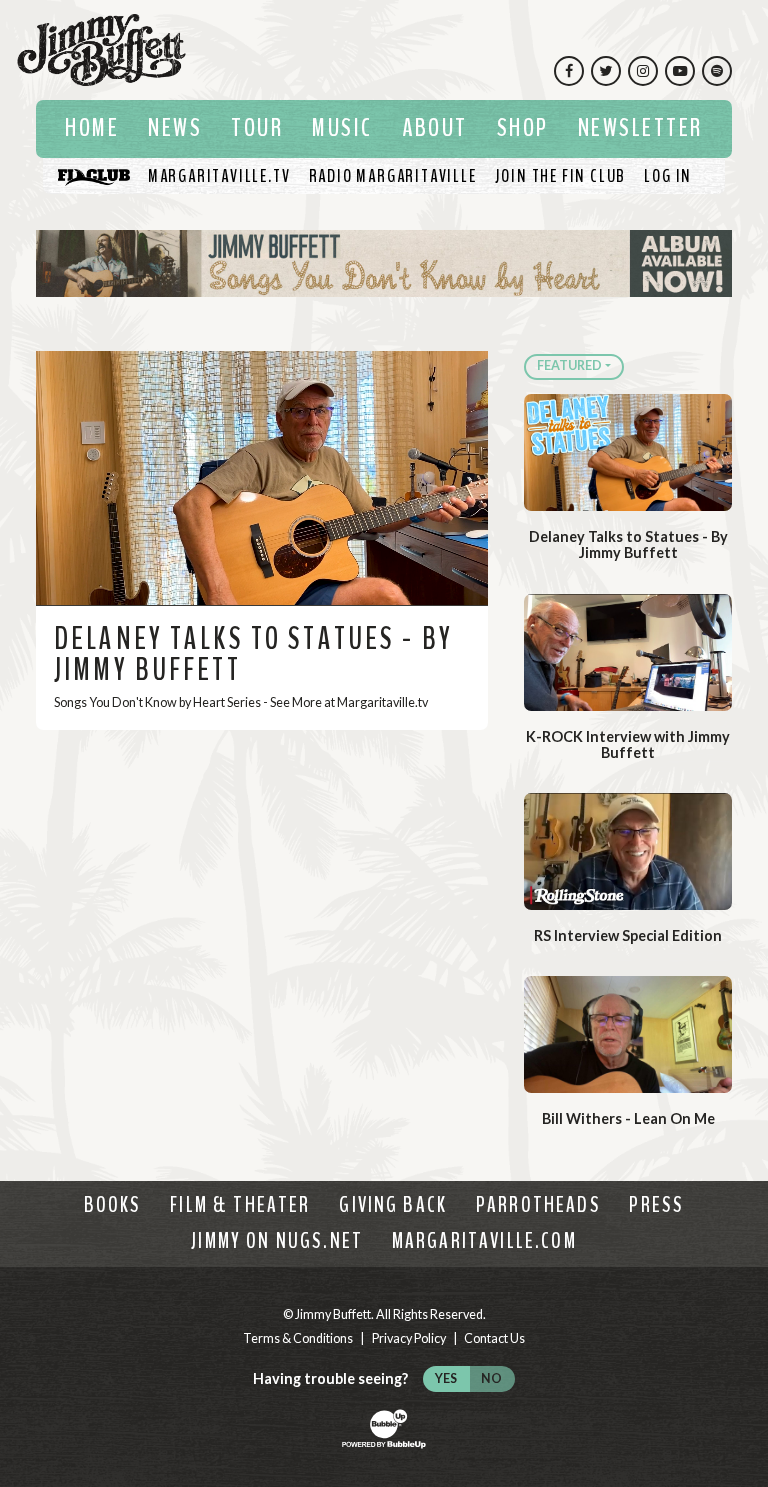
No (491, 1378)
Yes (446, 1378)
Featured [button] (569, 365)
